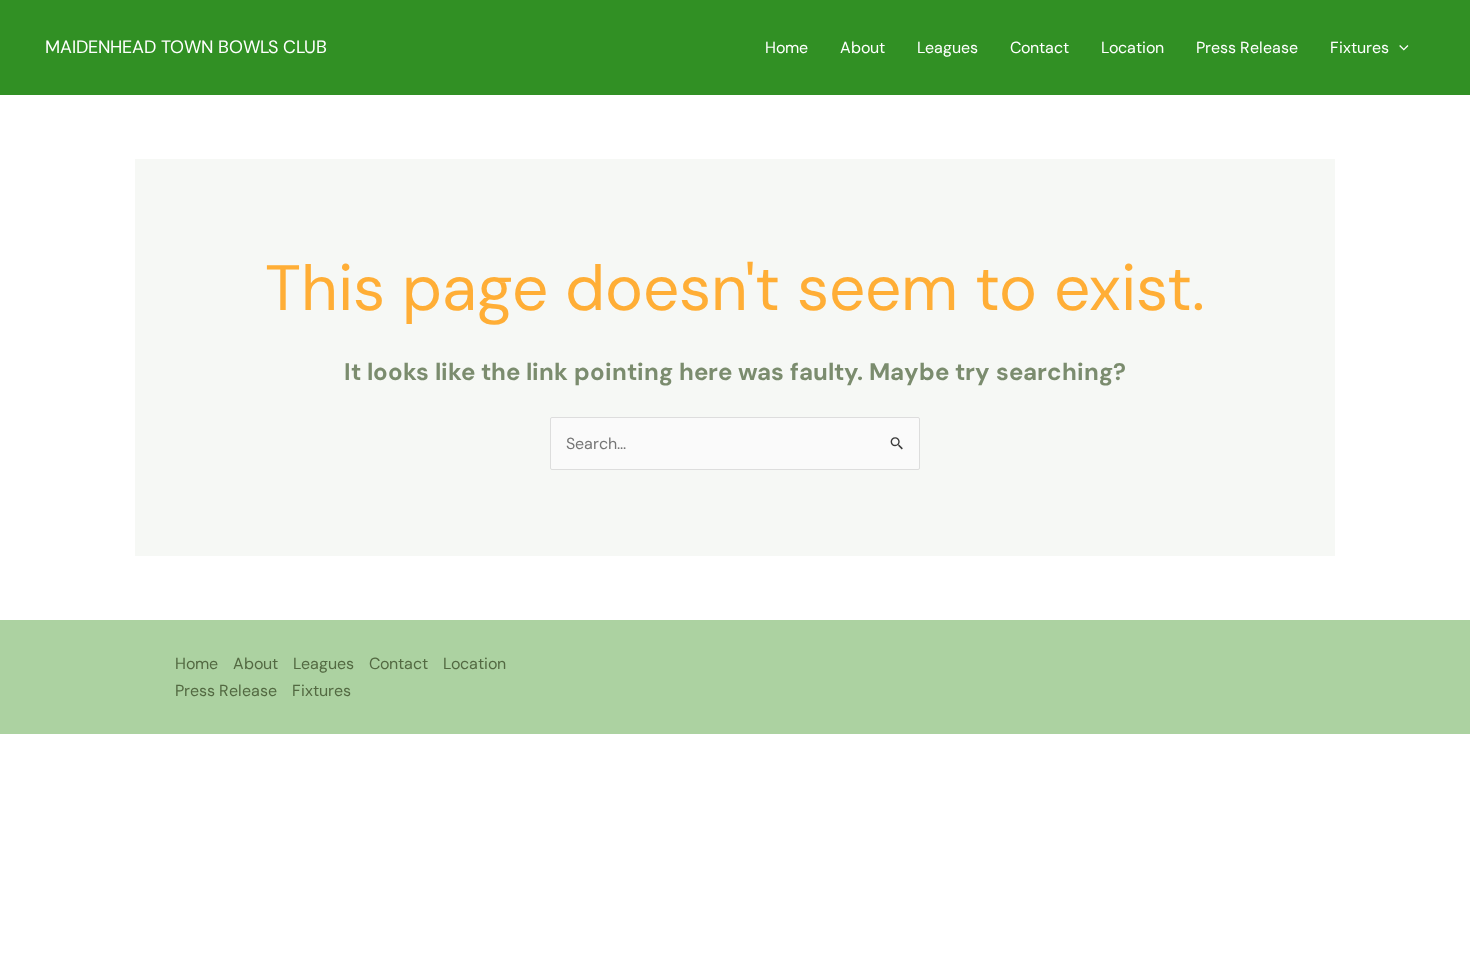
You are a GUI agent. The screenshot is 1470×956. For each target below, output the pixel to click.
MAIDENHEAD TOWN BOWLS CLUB (186, 47)
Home (786, 47)
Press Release (1247, 47)
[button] (1399, 47)
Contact (1039, 47)
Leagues (947, 47)
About (862, 47)
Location (1132, 47)
